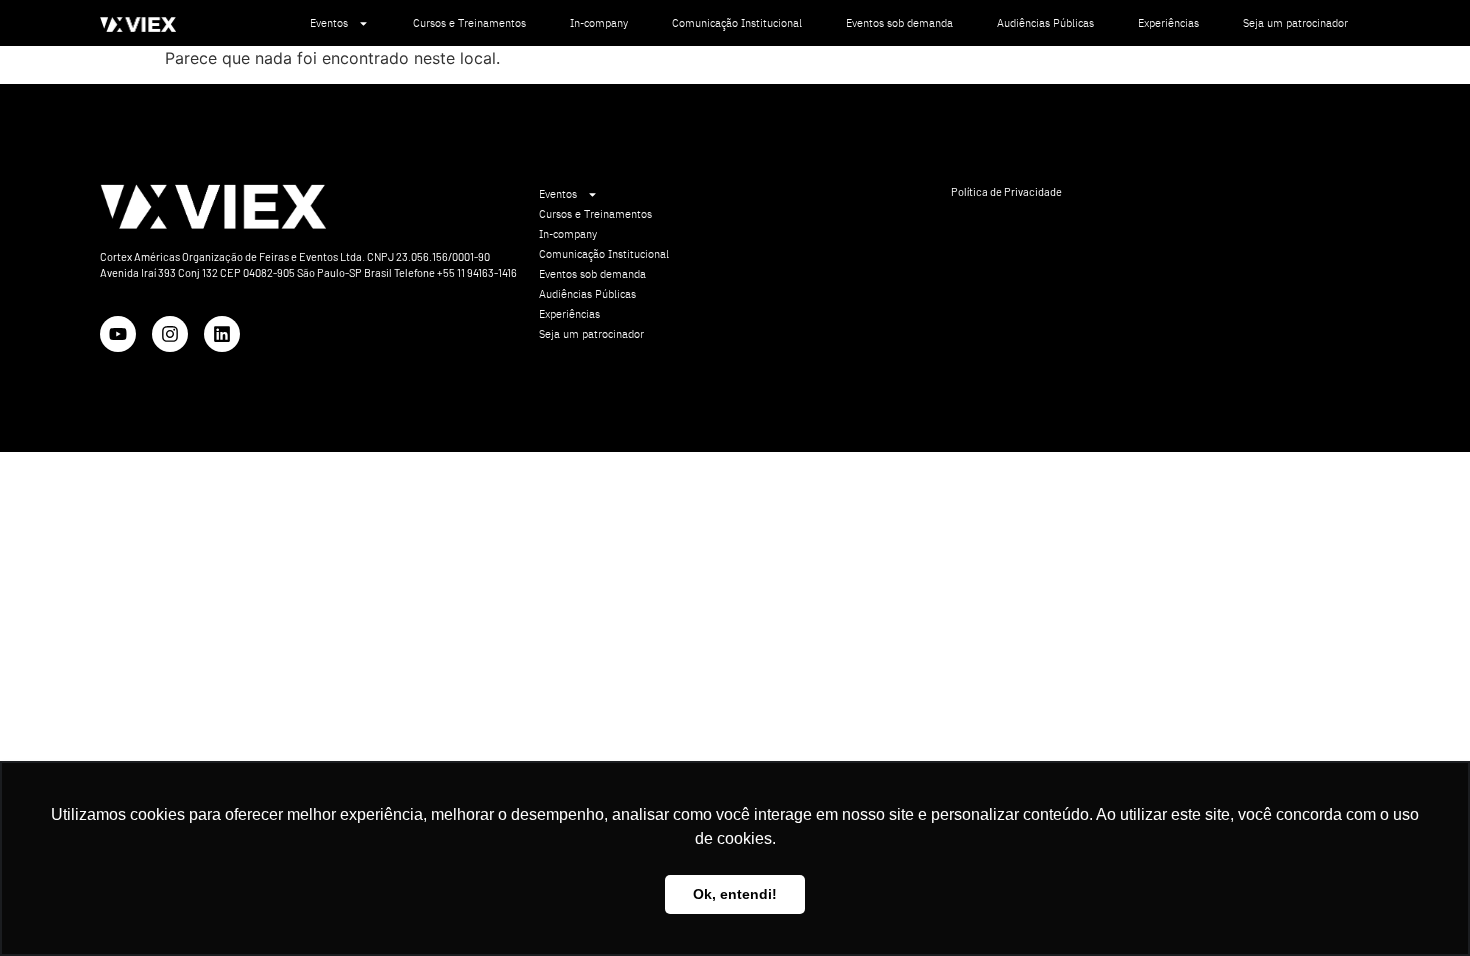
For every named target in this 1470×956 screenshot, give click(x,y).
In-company (599, 23)
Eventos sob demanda (899, 23)
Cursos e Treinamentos (469, 23)
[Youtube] (118, 334)
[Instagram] (170, 334)
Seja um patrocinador (1295, 23)
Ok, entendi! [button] (735, 894)
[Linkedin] (222, 334)
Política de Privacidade (1006, 191)
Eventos (329, 23)
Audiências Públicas (1045, 23)
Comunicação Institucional (737, 23)
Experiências (1168, 23)
